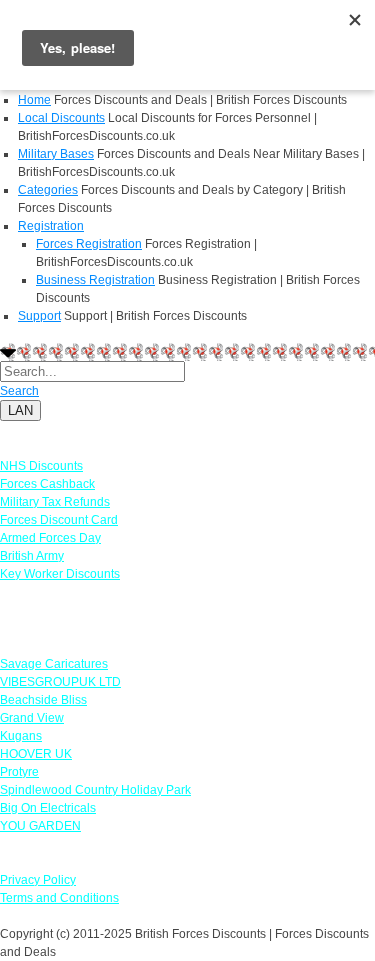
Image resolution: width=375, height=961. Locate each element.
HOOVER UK (36, 754)
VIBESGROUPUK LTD (60, 682)
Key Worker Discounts (60, 574)
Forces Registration (89, 244)
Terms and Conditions (59, 898)
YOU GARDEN (40, 826)
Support (39, 316)
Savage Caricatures (54, 664)
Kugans (21, 736)
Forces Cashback (47, 484)
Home (34, 100)
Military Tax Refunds (55, 502)
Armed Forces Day (50, 538)
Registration (51, 226)
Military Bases (56, 154)
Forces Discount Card (59, 520)
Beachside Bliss (43, 700)
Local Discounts (61, 118)
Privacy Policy (38, 880)
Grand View (32, 718)
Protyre (19, 772)
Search (19, 391)
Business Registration (95, 280)
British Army (32, 556)
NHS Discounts (41, 466)
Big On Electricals (48, 808)
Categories (48, 190)
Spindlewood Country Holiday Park (95, 790)
